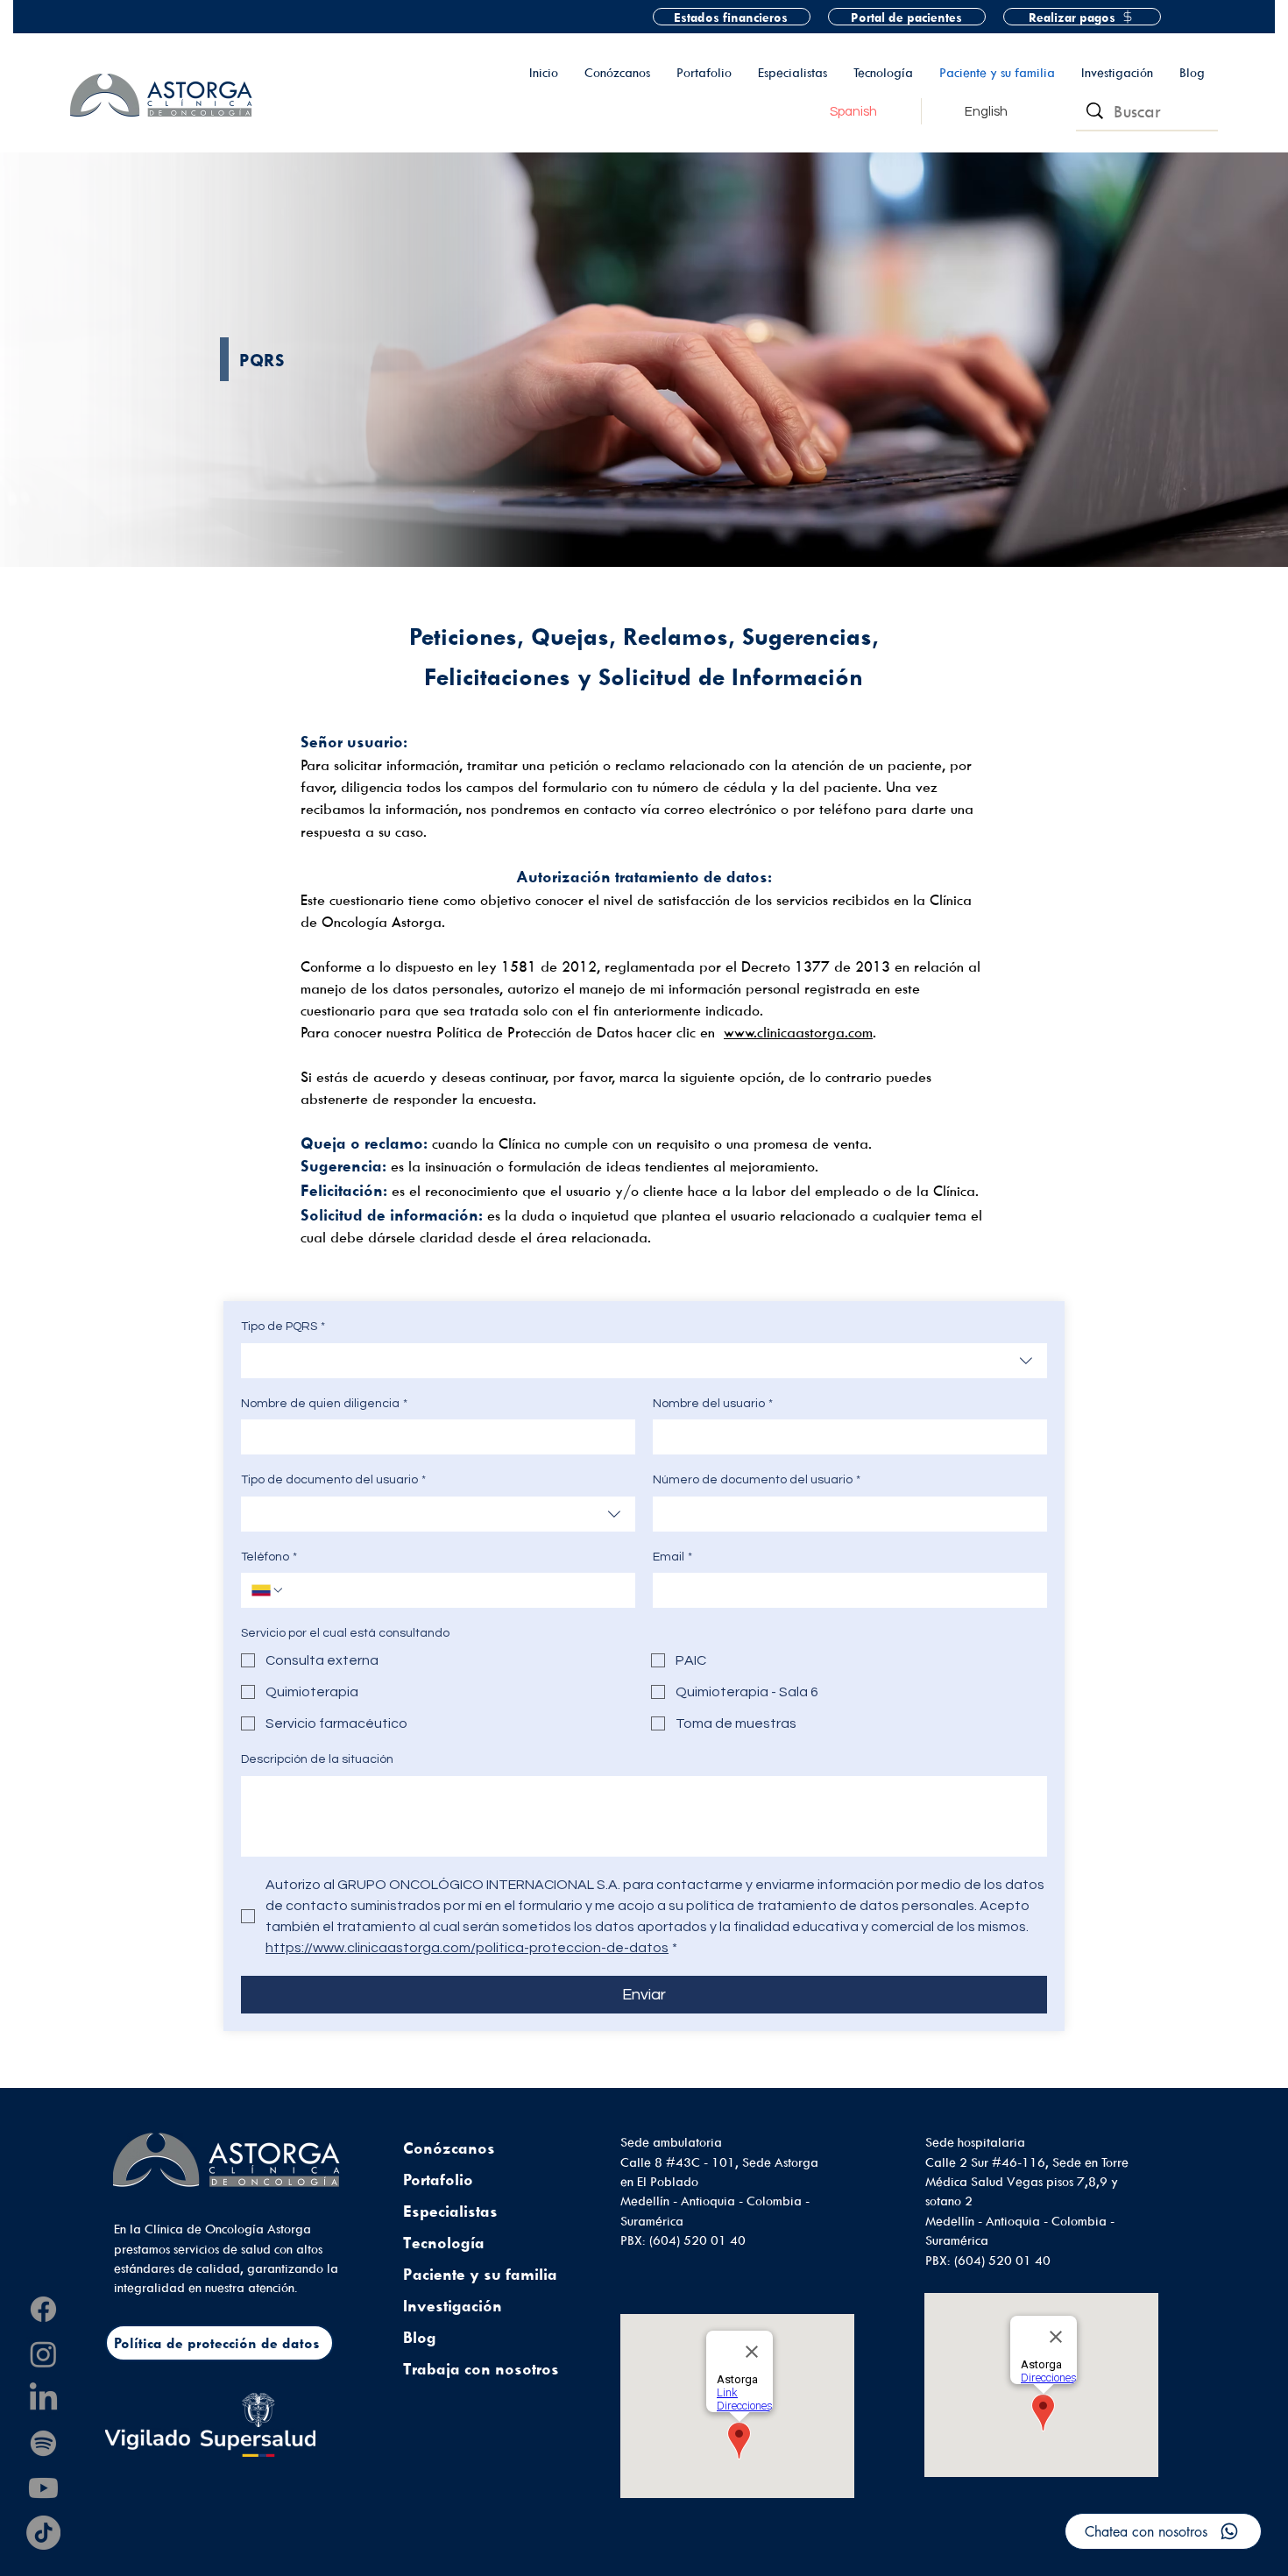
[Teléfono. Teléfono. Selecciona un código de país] (268, 1590)
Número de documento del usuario (757, 1480)
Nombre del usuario (713, 1404)
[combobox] (644, 1361)
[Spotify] (43, 2443)
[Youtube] (43, 2488)
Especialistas (450, 2211)
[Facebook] (43, 2309)
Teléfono (269, 1557)
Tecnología (444, 2243)
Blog (420, 2337)
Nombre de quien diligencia (324, 1404)
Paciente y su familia (480, 2274)
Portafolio (438, 2180)
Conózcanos (449, 2148)
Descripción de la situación (317, 1759)
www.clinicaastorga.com (798, 1032)
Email (672, 1557)
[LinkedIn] (43, 2399)
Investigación (453, 2306)
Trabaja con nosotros (481, 2369)
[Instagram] (43, 2354)
